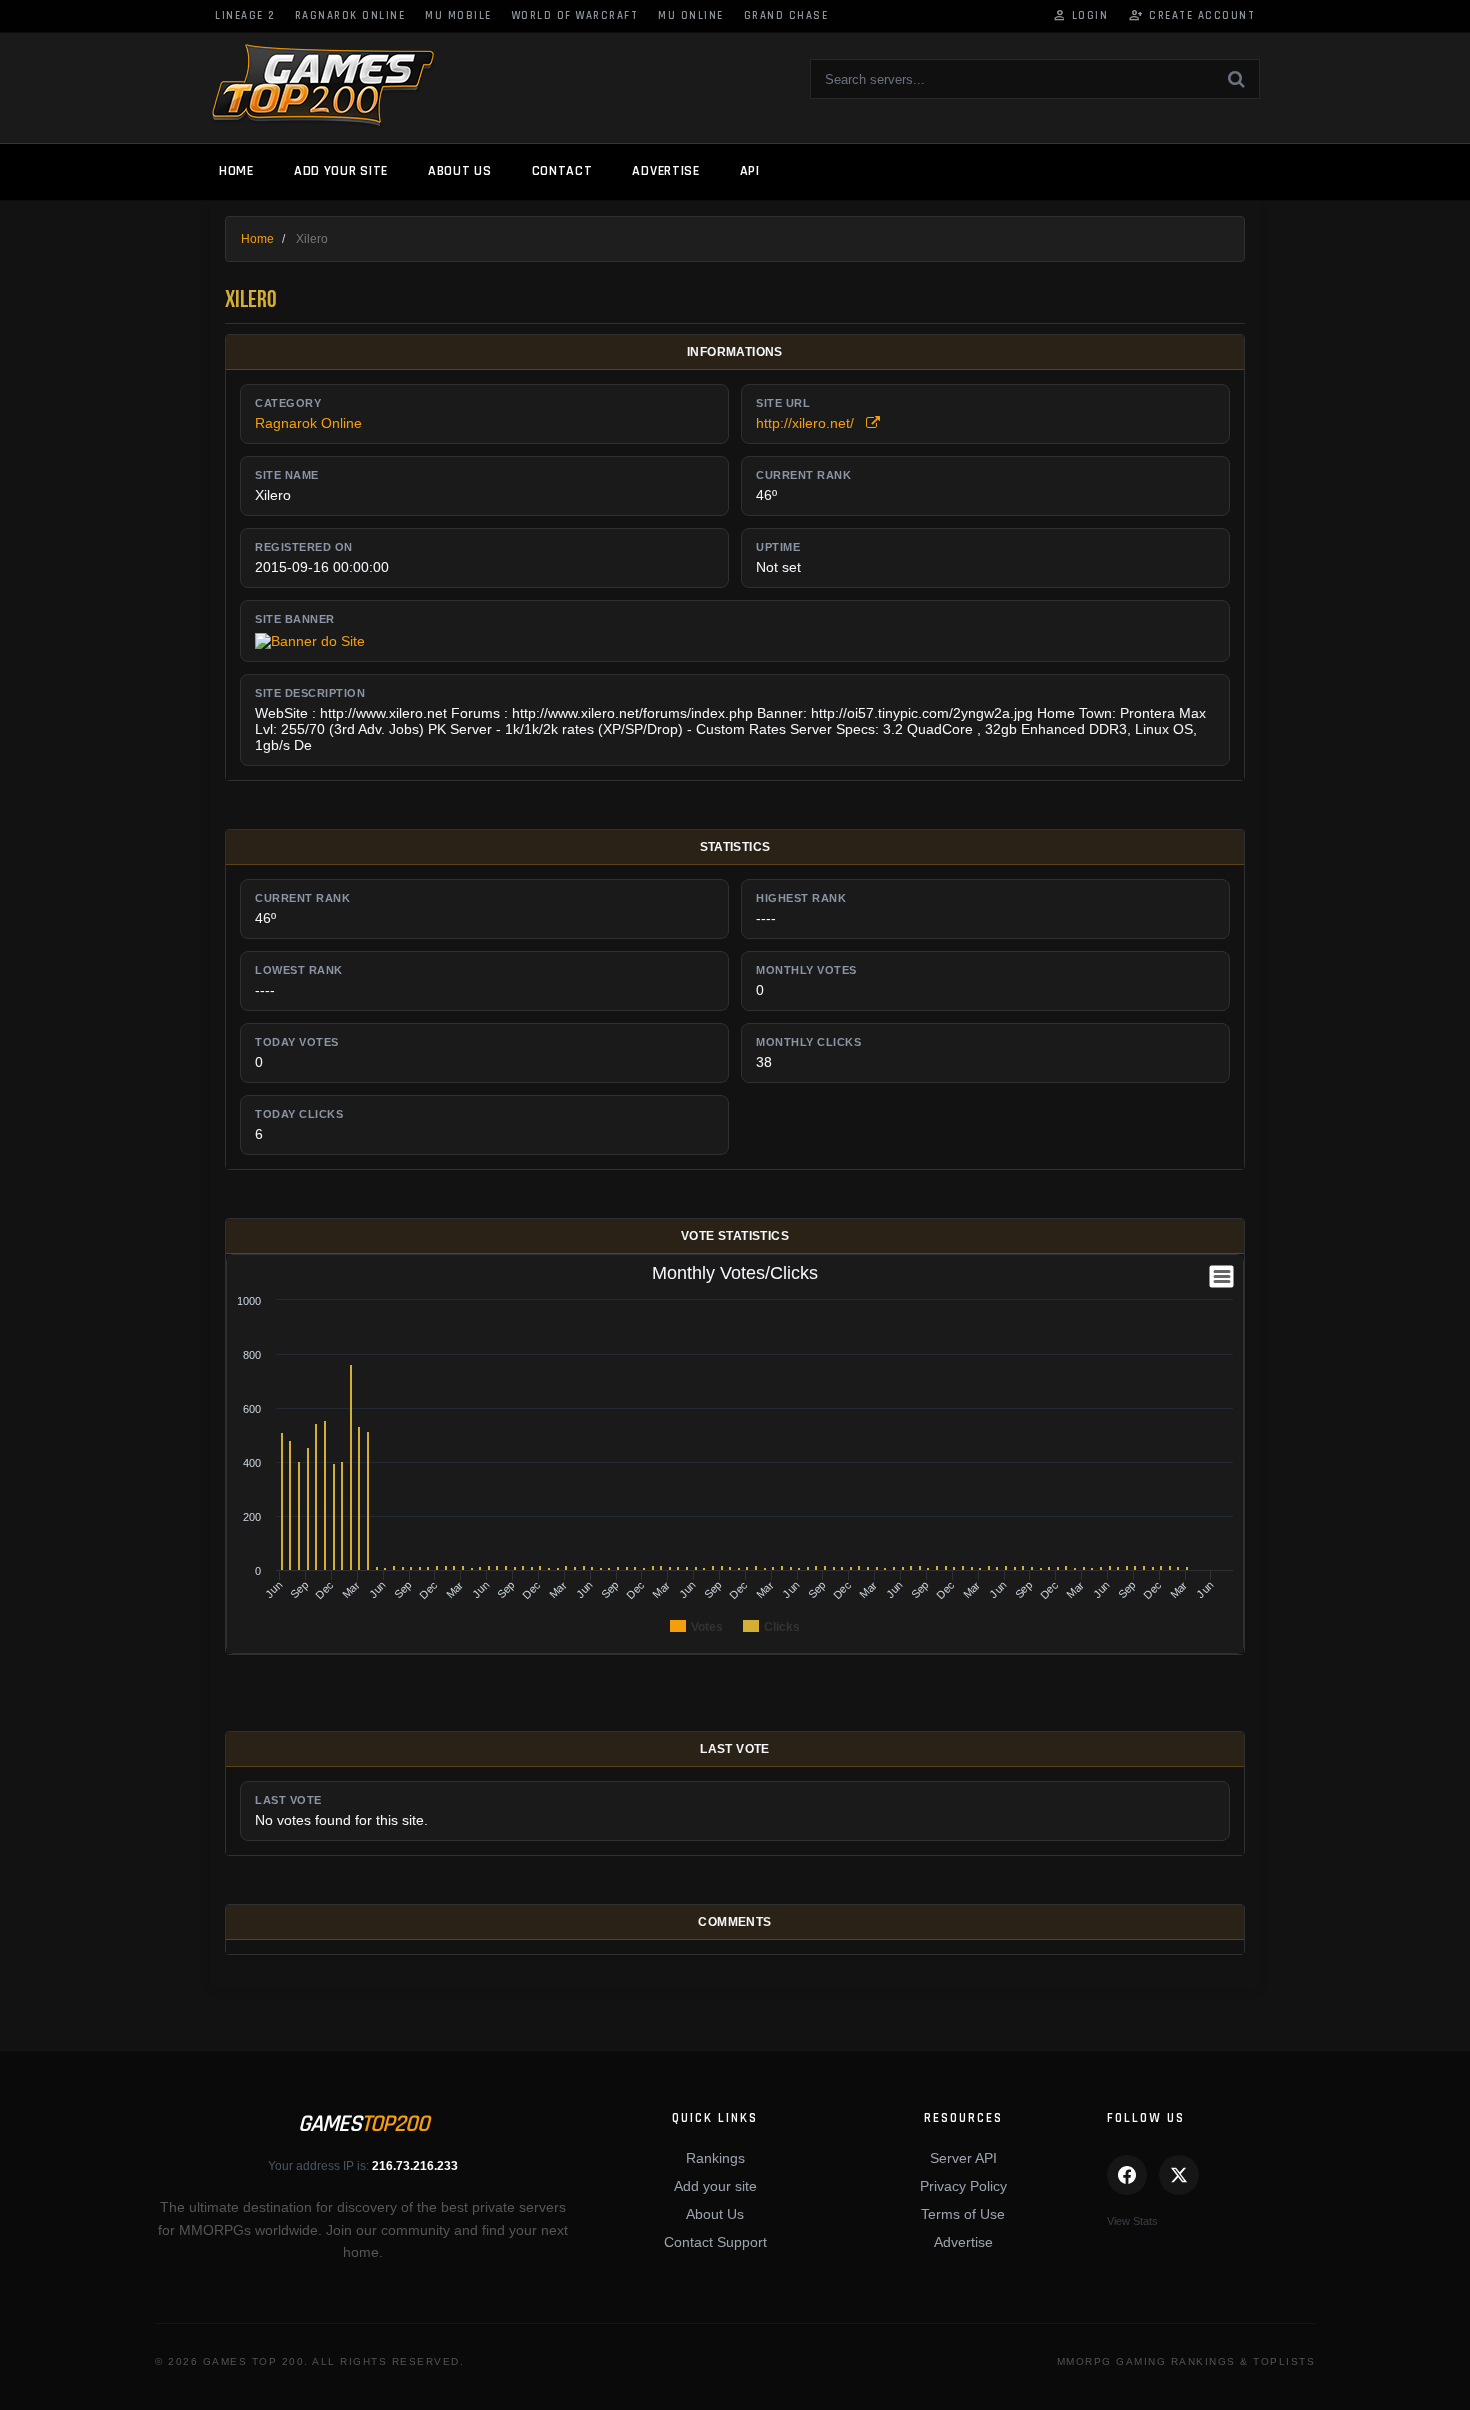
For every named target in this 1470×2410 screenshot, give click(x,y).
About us (460, 171)
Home (236, 171)
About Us (715, 2214)
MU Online (691, 16)
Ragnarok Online (350, 16)
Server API (963, 2158)
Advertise (665, 171)
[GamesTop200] (322, 86)
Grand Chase (786, 16)
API (750, 171)
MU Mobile (458, 16)
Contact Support (715, 2242)
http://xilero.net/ (811, 423)
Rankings (715, 2158)
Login (1080, 16)
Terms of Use (963, 2214)
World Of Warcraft (575, 16)
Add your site (341, 171)
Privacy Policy (963, 2186)
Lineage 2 (245, 16)
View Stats (1132, 2221)
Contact (562, 171)
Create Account (1191, 16)
